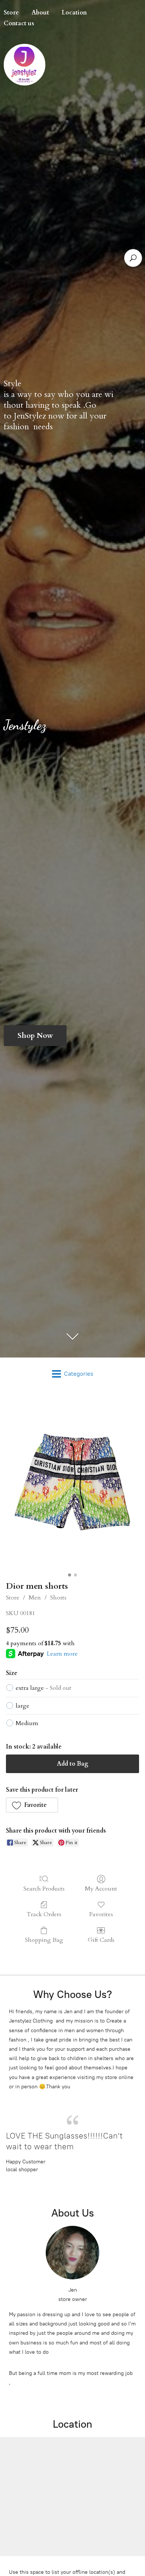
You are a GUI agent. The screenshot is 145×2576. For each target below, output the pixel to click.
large (22, 1706)
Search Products (44, 1889)
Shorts (58, 1598)
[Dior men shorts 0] (72, 1484)
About (40, 13)
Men (35, 1598)
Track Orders (44, 1914)
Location (74, 13)
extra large (43, 1688)
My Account (101, 1889)
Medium (27, 1723)
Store (13, 1598)
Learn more (62, 1654)
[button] (32, 1805)
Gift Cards (101, 1940)
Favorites (101, 1914)
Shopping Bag (44, 1940)
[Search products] (133, 258)
